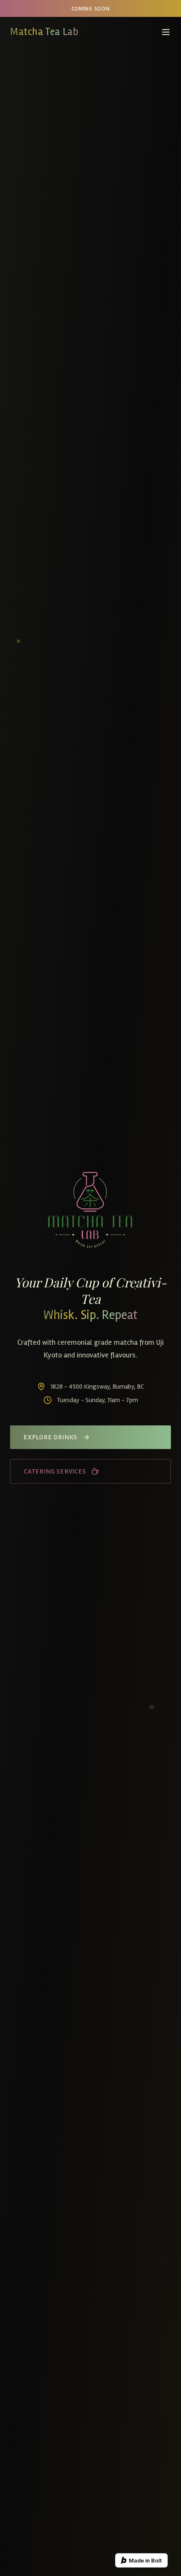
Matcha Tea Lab (44, 32)
